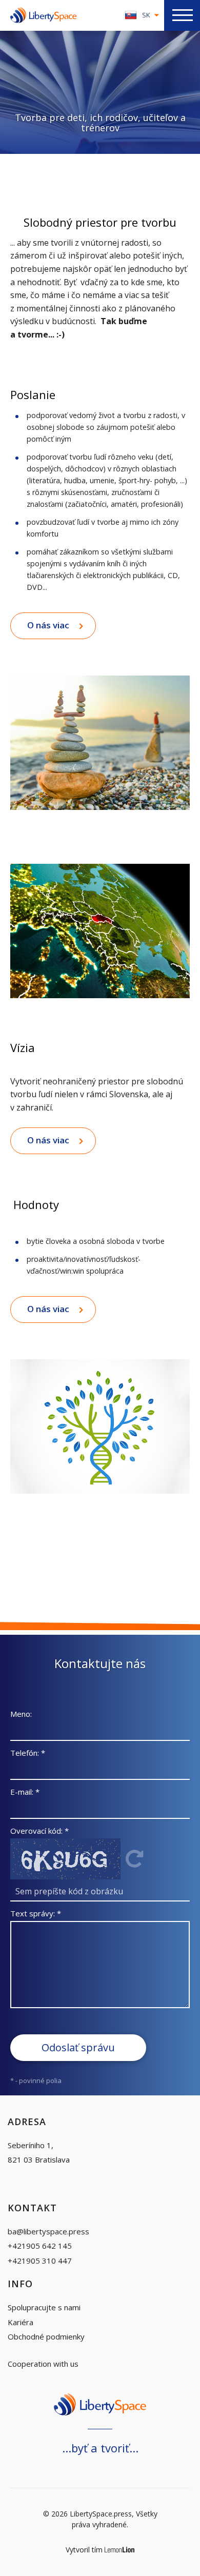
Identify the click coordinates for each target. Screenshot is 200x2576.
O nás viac (48, 625)
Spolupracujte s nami (44, 2307)
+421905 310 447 (40, 2261)
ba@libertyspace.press (48, 2231)
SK (146, 15)
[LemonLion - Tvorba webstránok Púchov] (120, 2550)
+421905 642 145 (40, 2246)
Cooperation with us (43, 2364)
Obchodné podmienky (46, 2336)
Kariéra (21, 2322)
